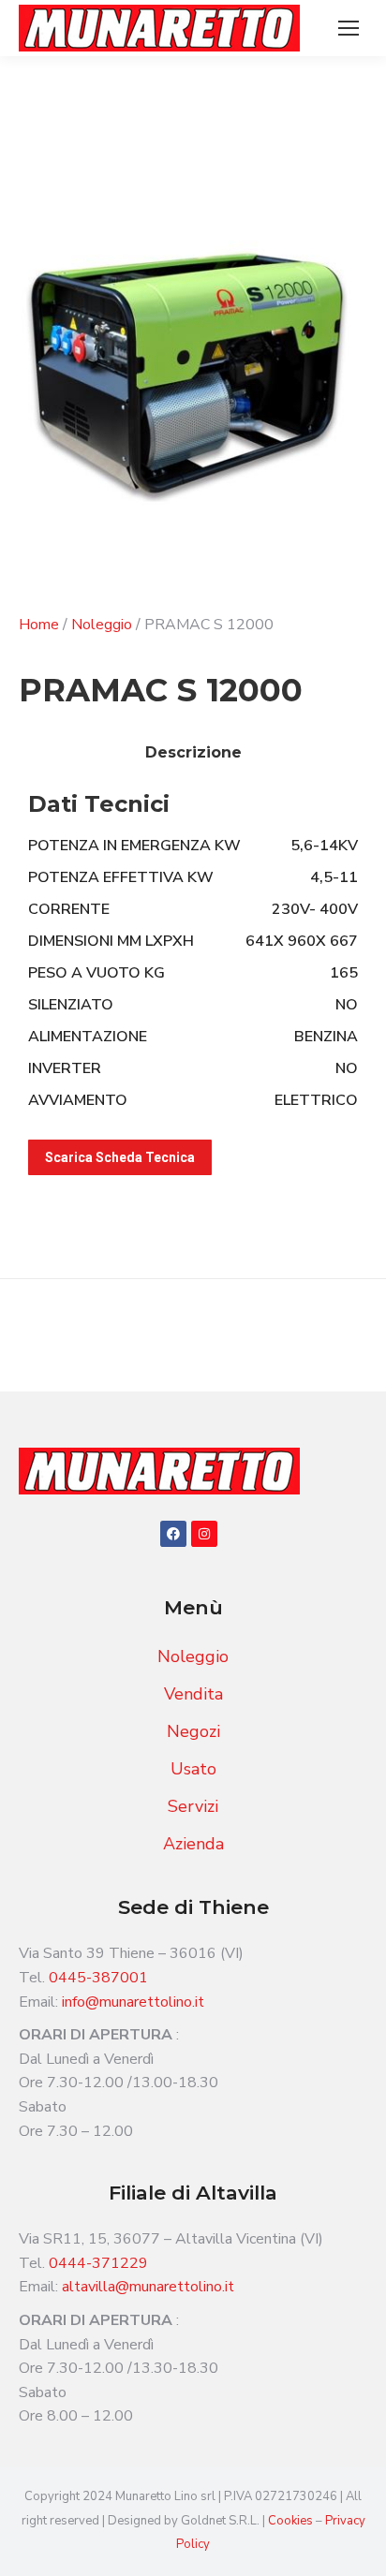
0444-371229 (98, 2263)
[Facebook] (173, 1534)
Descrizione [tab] (193, 752)
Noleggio (102, 625)
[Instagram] (204, 1534)
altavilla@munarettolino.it (148, 2287)
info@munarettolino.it (133, 2002)
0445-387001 (98, 1978)
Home (39, 625)
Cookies (292, 2521)
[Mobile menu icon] (349, 28)
